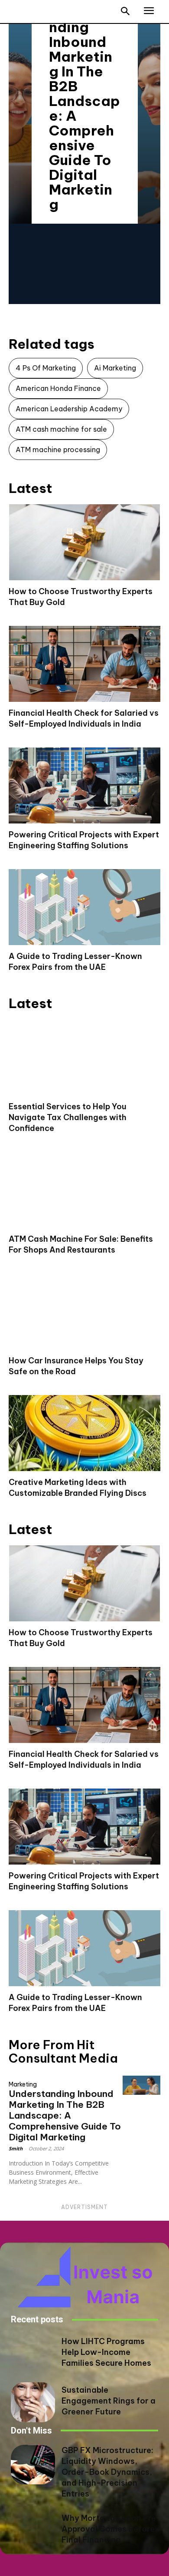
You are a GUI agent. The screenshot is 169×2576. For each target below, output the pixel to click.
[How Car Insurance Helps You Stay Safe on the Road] (84, 1311)
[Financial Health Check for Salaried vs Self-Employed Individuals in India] (84, 664)
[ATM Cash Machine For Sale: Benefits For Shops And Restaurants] (84, 1190)
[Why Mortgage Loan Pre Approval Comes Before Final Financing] (33, 2530)
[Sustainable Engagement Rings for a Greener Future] (33, 2402)
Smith (16, 2148)
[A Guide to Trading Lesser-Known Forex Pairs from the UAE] (84, 907)
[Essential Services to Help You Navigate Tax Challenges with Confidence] (84, 1057)
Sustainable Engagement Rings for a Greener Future (109, 2401)
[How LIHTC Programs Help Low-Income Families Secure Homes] (33, 2354)
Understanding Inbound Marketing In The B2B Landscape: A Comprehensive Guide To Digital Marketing (84, 108)
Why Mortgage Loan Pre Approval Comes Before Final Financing (109, 2529)
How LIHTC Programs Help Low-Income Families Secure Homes (106, 2352)
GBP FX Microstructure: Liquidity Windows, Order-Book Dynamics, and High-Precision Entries (107, 2472)
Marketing (23, 2084)
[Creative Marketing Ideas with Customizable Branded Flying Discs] (84, 1433)
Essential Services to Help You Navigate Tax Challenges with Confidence (68, 1117)
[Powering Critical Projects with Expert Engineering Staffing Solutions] (84, 785)
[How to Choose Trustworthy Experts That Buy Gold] (84, 542)
